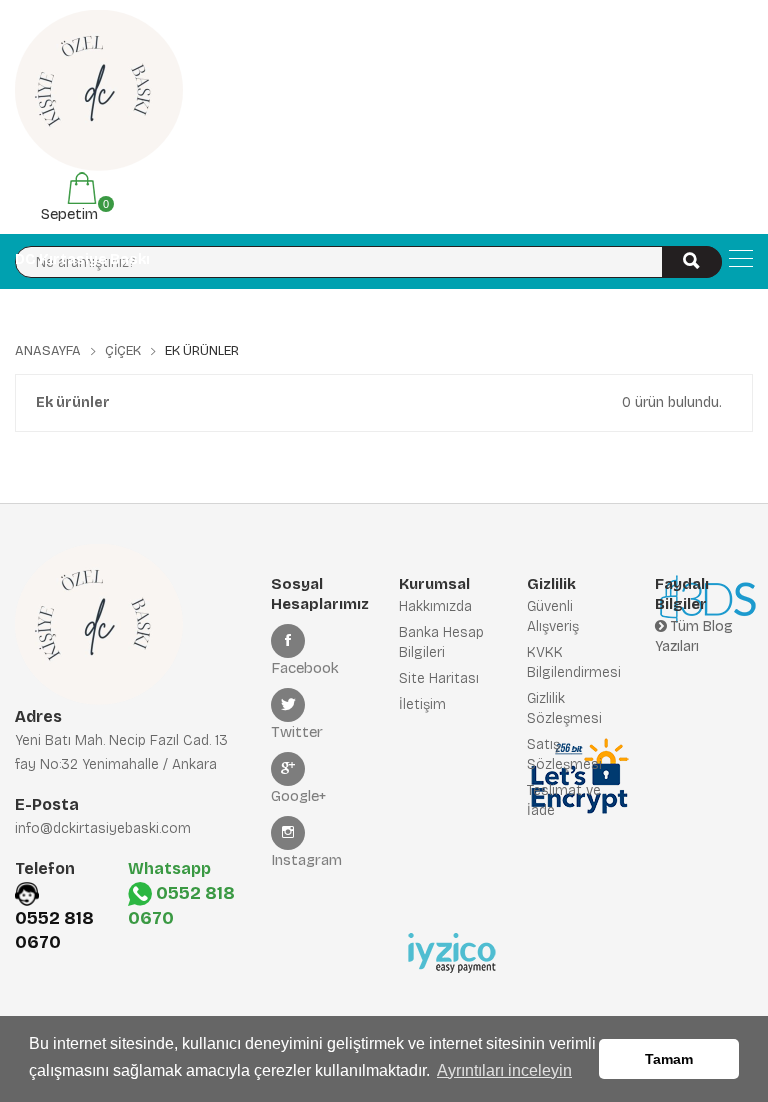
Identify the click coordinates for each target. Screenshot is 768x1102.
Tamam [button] (669, 1059)
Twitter (297, 732)
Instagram (306, 860)
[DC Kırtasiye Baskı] (741, 258)
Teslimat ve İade (564, 800)
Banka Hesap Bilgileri (441, 642)
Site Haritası (439, 678)
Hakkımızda (435, 606)
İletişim (422, 704)
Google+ (298, 796)
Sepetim (67, 210)
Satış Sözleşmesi (564, 754)
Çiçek (123, 351)
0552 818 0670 (54, 930)
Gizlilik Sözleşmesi (564, 708)
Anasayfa (48, 351)
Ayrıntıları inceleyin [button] (504, 1070)
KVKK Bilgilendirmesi (574, 662)
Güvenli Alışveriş (553, 616)
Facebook (305, 668)
